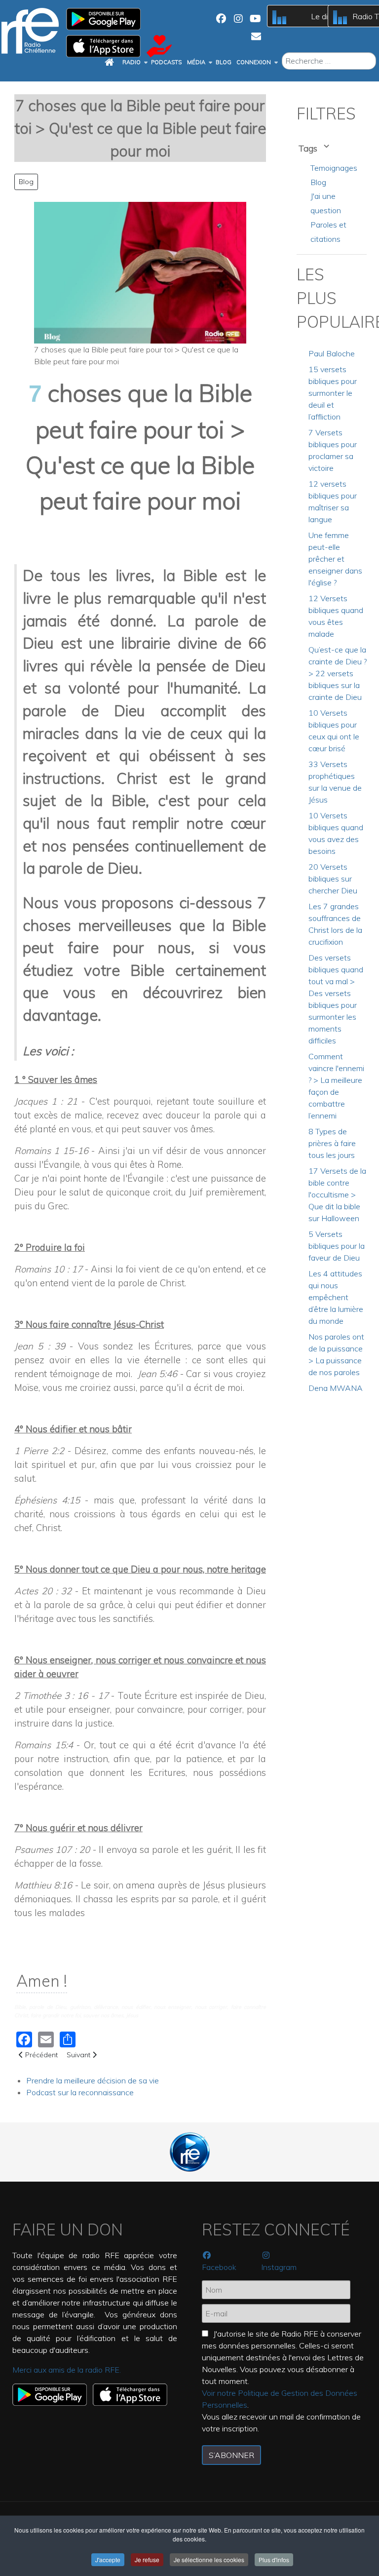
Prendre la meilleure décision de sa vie (93, 2080)
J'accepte (108, 2559)
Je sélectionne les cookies (209, 2559)
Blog (26, 182)
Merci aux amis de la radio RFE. (67, 2370)
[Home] (111, 63)
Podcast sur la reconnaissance (80, 2092)
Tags (309, 148)
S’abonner (231, 2455)
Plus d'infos (274, 2559)
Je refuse (147, 2559)
